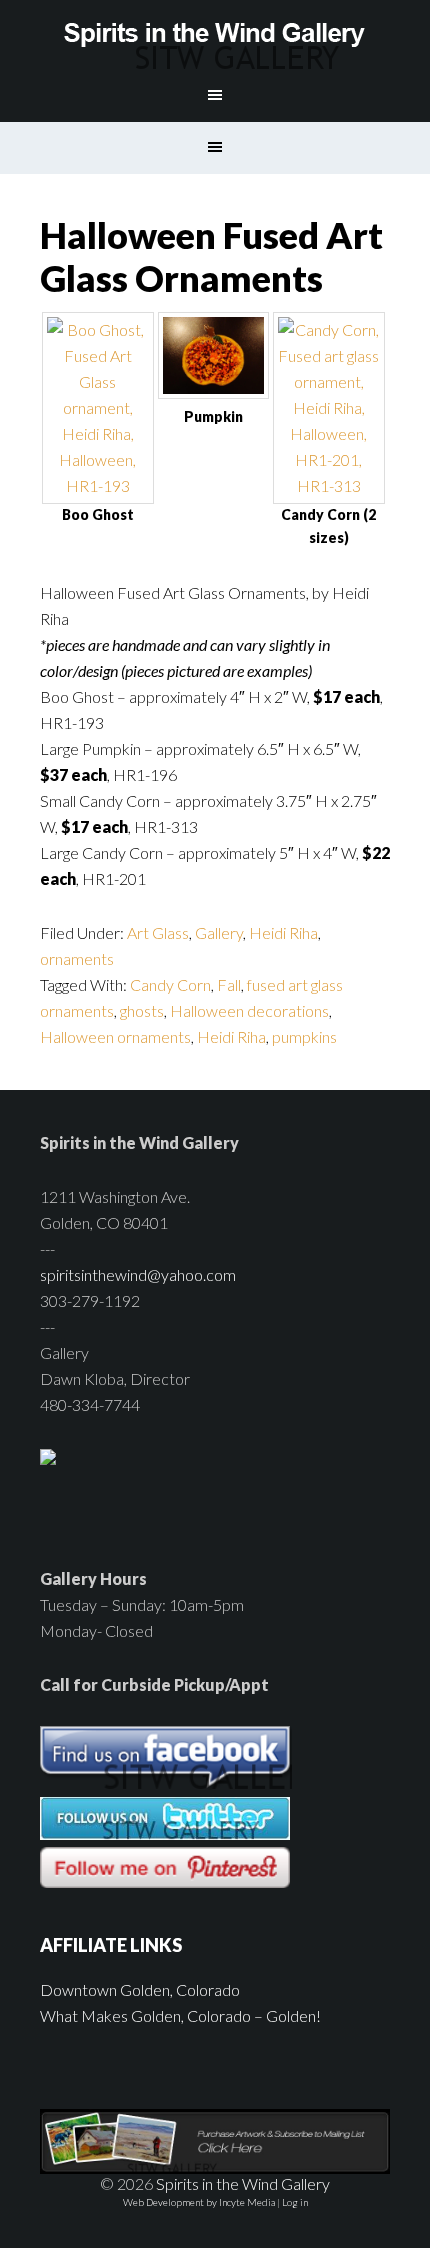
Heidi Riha (283, 932)
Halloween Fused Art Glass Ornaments (211, 256)
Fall (229, 984)
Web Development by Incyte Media (199, 2202)
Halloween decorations (249, 1010)
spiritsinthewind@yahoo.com (138, 1274)
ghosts (142, 1010)
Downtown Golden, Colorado (140, 1989)
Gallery (219, 932)
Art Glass (158, 932)
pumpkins (304, 1036)
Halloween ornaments (115, 1036)
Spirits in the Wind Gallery (215, 35)
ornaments (77, 958)
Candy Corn (170, 984)
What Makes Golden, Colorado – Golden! (180, 2015)
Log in (295, 2202)
